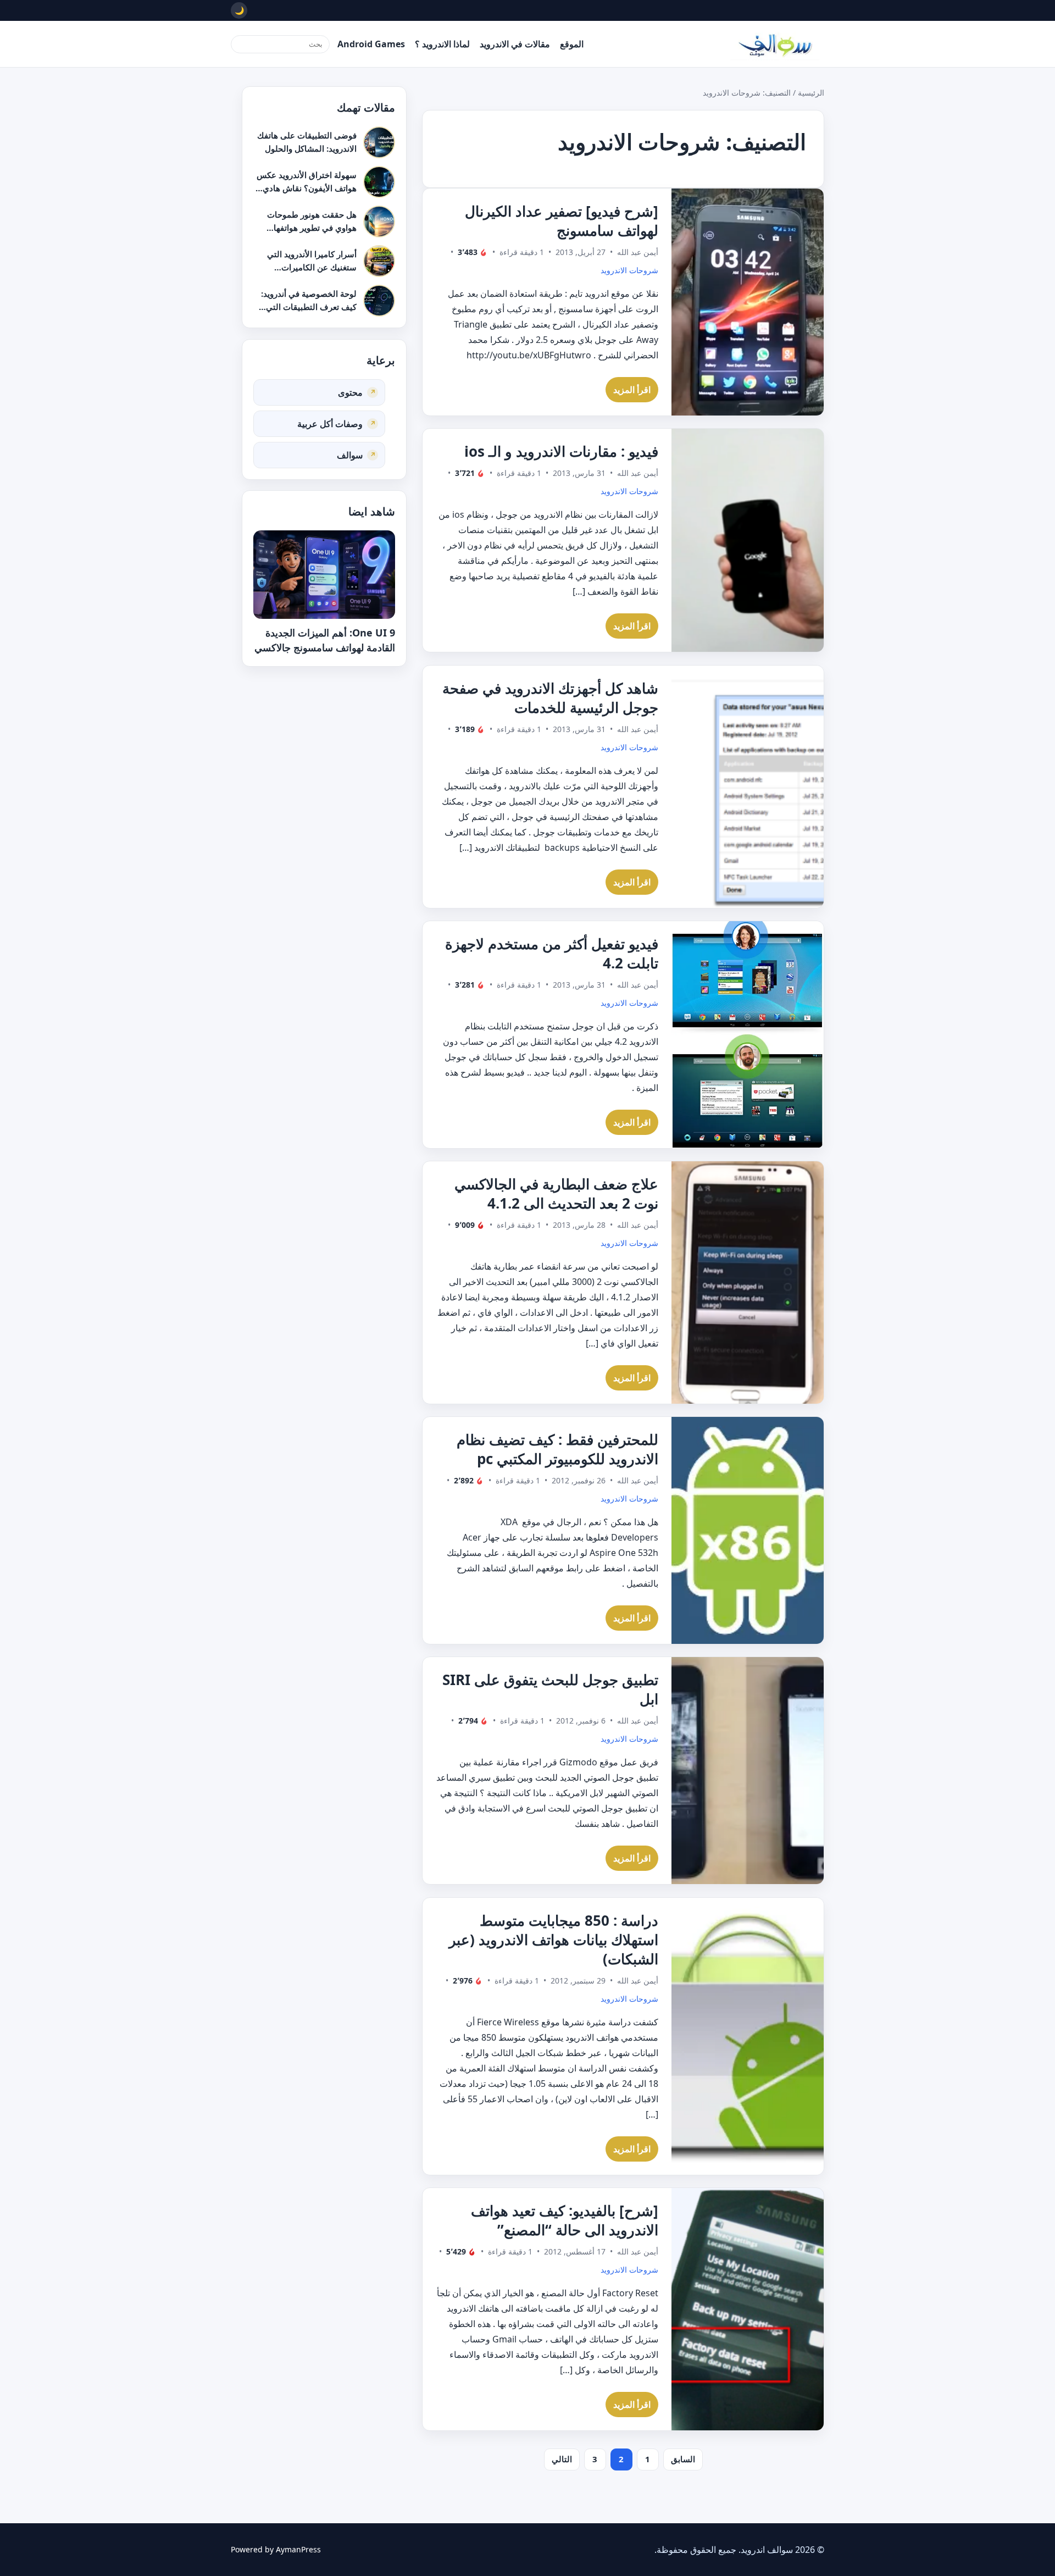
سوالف (350, 455)
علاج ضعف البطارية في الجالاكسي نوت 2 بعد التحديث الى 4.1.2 (556, 1193)
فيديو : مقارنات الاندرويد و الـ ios (561, 451)
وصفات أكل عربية (330, 423)
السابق (683, 2459)
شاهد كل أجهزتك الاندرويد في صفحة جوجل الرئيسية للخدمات (550, 698)
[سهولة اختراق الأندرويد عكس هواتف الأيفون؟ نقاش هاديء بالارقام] (379, 182)
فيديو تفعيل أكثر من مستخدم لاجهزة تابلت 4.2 (552, 953)
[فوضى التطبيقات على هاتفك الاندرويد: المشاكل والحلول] (379, 142)
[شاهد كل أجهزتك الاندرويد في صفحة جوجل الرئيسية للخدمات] (748, 787)
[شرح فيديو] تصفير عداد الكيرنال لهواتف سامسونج (562, 221)
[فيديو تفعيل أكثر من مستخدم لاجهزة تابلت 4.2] (748, 1035)
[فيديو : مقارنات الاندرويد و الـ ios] (748, 540)
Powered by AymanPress (276, 2549)
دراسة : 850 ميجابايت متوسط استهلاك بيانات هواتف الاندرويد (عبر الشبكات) (554, 1940)
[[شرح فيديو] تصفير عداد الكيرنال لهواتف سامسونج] (748, 302)
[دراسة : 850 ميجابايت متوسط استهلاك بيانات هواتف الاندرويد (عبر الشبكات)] (748, 2036)
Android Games (371, 44)
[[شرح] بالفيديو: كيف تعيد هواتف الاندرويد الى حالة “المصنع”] (748, 2309)
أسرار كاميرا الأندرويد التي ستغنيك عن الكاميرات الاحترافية (312, 267)
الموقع (572, 44)
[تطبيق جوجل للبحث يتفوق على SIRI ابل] (748, 1771)
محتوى (350, 392)
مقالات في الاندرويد (515, 44)
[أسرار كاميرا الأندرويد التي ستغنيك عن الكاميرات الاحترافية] (379, 261)
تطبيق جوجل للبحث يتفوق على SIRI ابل (550, 1689)
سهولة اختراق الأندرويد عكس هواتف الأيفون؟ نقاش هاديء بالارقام (307, 188)
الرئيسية (811, 93)
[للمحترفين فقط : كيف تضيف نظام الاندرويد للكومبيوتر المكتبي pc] (748, 1530)
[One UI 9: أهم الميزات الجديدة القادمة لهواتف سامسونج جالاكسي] (324, 575)
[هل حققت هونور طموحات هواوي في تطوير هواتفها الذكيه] (379, 221)
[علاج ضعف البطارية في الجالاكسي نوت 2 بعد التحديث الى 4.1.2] (748, 1283)
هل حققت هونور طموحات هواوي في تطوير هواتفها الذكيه (312, 227)
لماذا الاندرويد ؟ (442, 44)
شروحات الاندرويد (629, 270)
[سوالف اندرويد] (775, 44)
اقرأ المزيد (632, 390)
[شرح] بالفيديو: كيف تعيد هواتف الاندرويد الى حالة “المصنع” (565, 2220)
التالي (562, 2459)
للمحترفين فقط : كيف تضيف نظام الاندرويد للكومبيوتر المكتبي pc (557, 1449)
